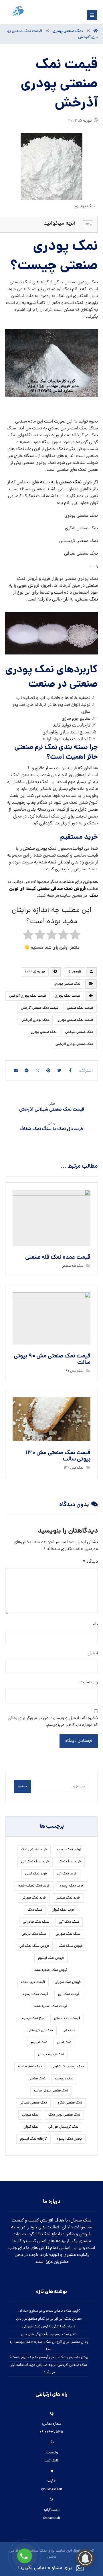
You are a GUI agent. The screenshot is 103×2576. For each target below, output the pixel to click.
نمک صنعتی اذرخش (79, 1032)
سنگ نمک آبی (69, 1922)
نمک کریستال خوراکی (63, 2127)
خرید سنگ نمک (70, 1862)
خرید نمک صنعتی (68, 1898)
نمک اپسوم (39, 2043)
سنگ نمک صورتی (68, 1934)
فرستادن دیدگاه (79, 1741)
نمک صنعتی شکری (69, 2103)
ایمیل (93, 1653)
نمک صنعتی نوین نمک (64, 2115)
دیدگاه (90, 1562)
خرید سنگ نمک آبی (35, 1862)
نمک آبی (69, 2031)
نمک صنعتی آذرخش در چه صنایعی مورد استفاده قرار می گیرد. (49, 2369)
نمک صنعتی (70, 482)
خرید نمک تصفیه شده (34, 1886)
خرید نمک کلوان (63, 1910)
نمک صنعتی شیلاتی (33, 2103)
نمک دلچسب (64, 2079)
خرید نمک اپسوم (72, 1886)
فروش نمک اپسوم (51, 1958)
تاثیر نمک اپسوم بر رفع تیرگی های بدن (49, 2334)
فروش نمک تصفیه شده (51, 1970)
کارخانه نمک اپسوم (33, 2139)
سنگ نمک (35, 1910)
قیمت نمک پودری (67, 996)
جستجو (23, 1786)
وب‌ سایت (89, 1682)
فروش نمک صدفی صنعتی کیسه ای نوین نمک (54, 892)
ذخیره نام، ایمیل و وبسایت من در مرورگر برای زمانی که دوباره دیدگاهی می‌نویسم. (53, 1722)
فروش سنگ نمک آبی (34, 1946)
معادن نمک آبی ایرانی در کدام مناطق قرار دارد (49, 2319)
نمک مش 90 (75, 1371)
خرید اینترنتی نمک (34, 1850)
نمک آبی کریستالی (40, 2031)
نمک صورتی (30, 2115)
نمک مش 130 (74, 1468)
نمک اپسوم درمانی (51, 2055)
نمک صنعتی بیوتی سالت (51, 2091)
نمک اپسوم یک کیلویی (68, 2067)
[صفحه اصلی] (96, 31)
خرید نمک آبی (67, 1874)
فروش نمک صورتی (68, 1982)
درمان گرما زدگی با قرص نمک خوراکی (49, 2327)
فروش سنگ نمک (71, 1946)
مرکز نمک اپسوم (33, 2019)
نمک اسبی (64, 2043)
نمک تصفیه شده (30, 2067)
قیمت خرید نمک (33, 1982)
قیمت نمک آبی (69, 1994)
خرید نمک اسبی (36, 1874)
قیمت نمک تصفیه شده (51, 2006)
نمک (94, 600)
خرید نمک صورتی (34, 1898)
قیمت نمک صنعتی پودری (75, 1020)
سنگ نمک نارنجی (34, 1934)
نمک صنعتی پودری (67, 984)
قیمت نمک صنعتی (80, 1008)
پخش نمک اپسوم (69, 2139)
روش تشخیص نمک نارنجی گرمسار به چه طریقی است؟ (49, 2357)
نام (95, 1624)
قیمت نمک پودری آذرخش (28, 996)
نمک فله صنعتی (73, 1266)
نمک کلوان (31, 2127)
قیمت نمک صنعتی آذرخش (40, 1008)
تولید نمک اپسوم (69, 1850)
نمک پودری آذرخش (35, 1020)
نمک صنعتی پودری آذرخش (74, 1044)
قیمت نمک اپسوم (35, 1994)
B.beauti (75, 972)
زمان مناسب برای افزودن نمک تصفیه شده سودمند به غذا (49, 2346)
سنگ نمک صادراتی (36, 1922)
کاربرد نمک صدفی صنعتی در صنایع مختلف (49, 2311)
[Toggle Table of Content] (85, 225)
